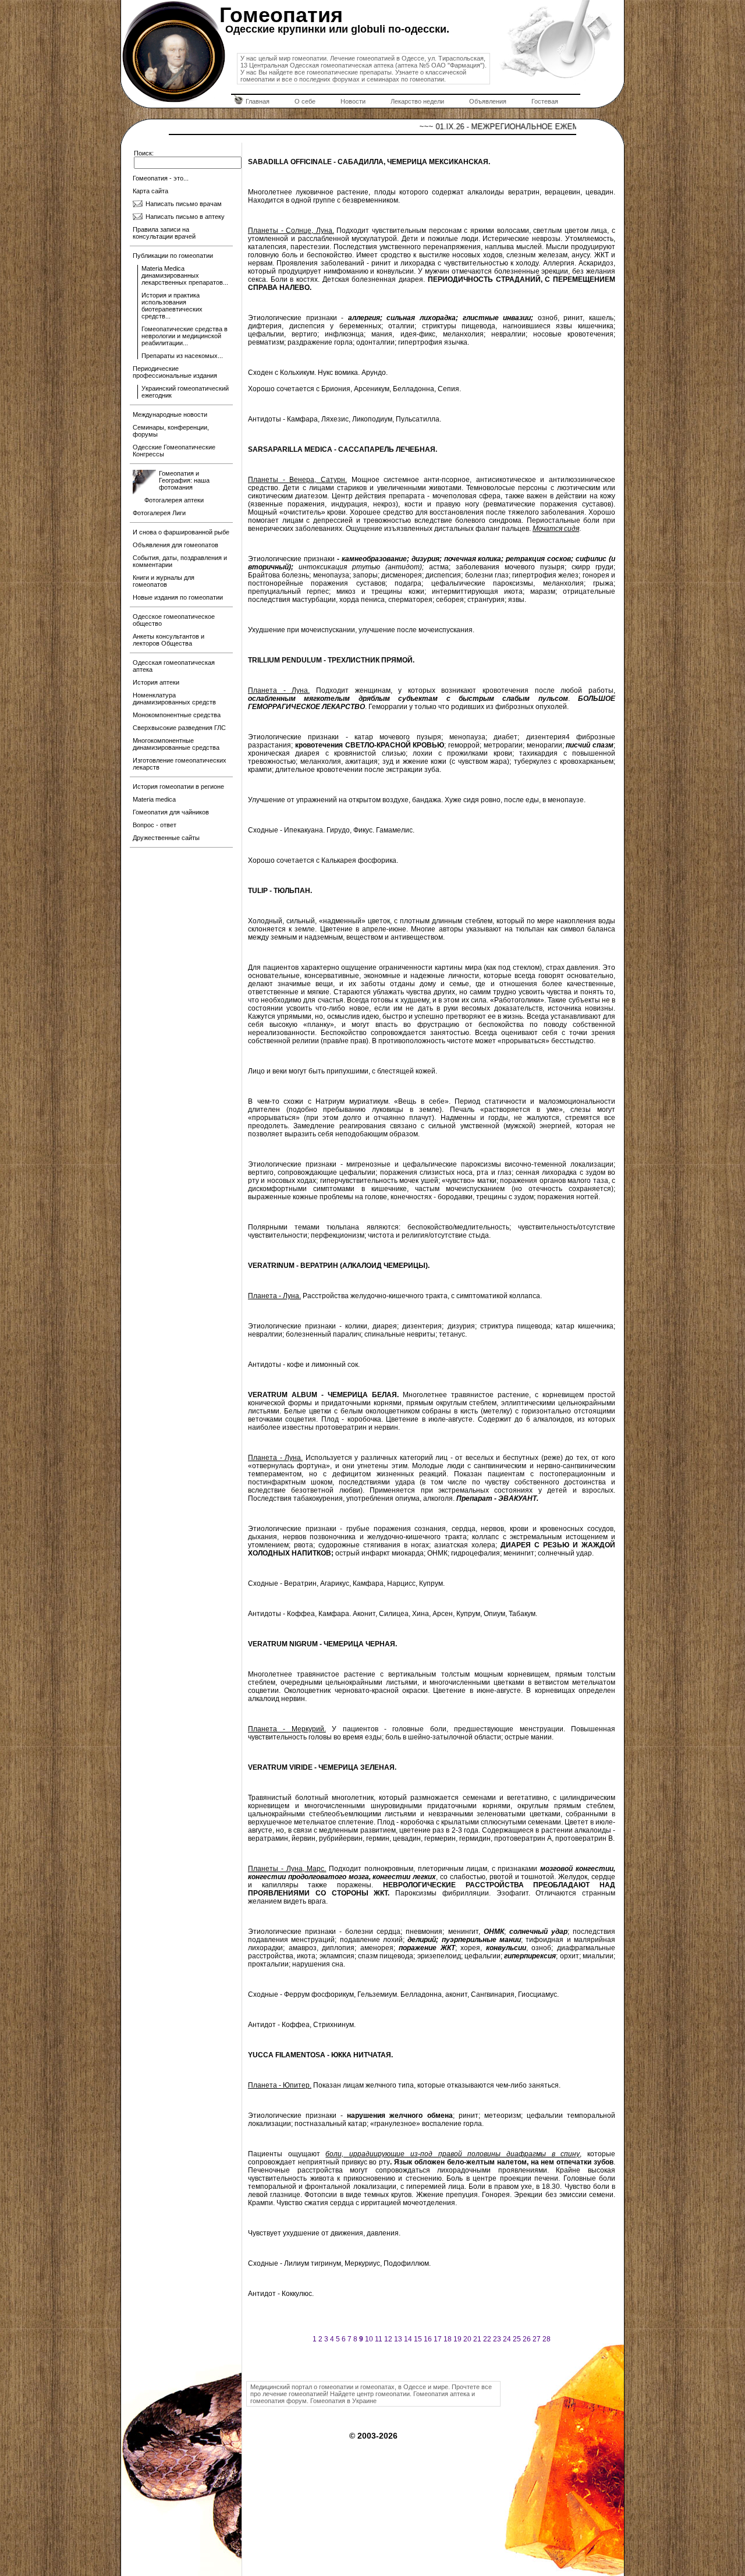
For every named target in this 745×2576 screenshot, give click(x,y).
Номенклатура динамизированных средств (174, 699)
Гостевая (545, 101)
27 (537, 2339)
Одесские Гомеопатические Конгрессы (174, 451)
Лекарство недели (417, 101)
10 (369, 2339)
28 (547, 2339)
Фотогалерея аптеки (174, 500)
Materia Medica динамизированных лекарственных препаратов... (185, 275)
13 (398, 2339)
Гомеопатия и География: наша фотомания (184, 480)
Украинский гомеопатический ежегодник (185, 392)
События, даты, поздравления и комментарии (180, 561)
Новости (353, 101)
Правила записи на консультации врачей (164, 233)
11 (379, 2339)
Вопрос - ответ (155, 825)
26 (527, 2339)
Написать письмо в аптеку (185, 217)
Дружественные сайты (166, 838)
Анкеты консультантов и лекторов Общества (168, 640)
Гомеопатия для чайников (171, 812)
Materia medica (154, 799)
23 (497, 2339)
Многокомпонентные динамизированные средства (176, 744)
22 (487, 2339)
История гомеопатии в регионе (178, 786)
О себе (305, 101)
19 (457, 2339)
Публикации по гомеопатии (173, 256)
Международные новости (170, 414)
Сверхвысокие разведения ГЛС (179, 728)
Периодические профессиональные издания (175, 372)
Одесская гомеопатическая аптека (174, 666)
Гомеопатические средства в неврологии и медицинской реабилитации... (185, 336)
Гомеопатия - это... (161, 178)
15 (418, 2339)
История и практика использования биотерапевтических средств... (172, 306)
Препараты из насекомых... (182, 356)
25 (517, 2339)
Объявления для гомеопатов (175, 545)
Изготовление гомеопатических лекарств (180, 764)
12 (388, 2339)
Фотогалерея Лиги (159, 513)
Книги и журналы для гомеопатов (164, 581)
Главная (258, 101)
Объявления (488, 101)
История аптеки (156, 682)
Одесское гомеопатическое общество (174, 620)
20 (467, 2339)
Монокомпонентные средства (177, 715)
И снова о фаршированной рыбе (181, 532)
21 (477, 2339)
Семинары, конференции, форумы (171, 431)
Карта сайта (150, 191)
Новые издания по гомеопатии (178, 597)
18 (448, 2339)
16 (428, 2339)
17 (438, 2339)
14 (408, 2339)
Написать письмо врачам (184, 204)
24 (507, 2339)
